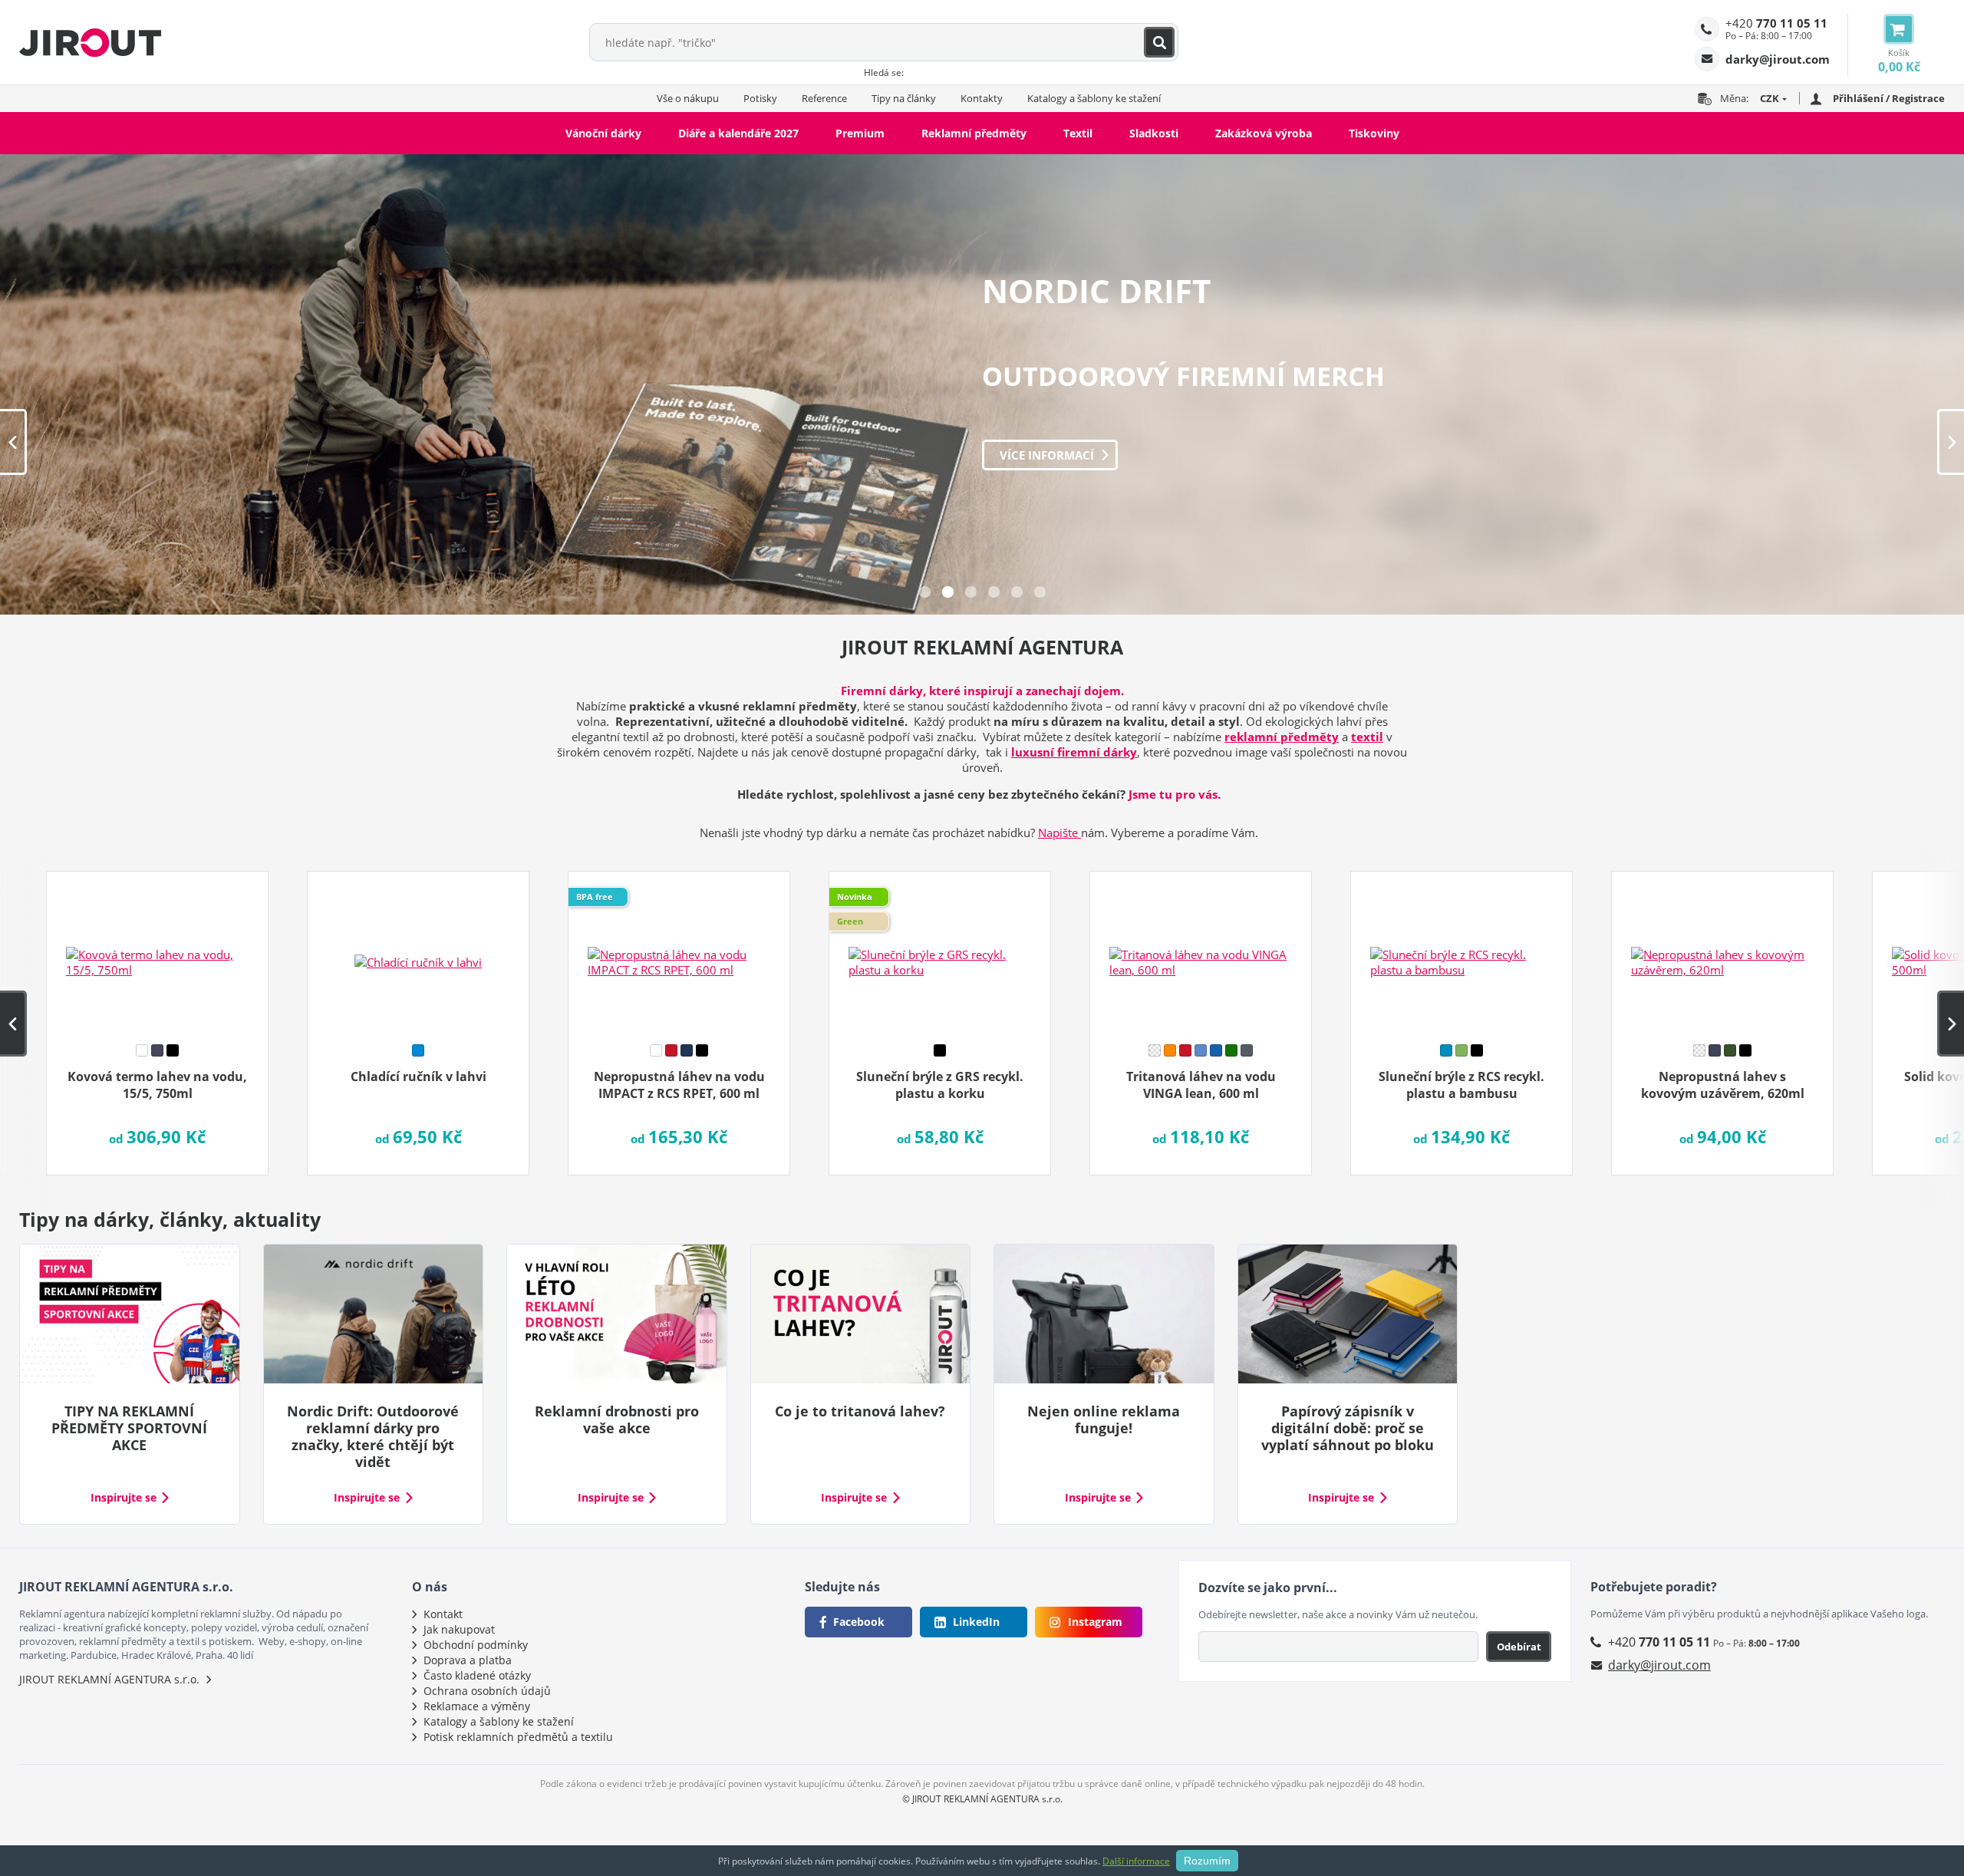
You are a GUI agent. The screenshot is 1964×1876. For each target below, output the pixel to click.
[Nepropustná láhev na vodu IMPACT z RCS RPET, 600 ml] (679, 952)
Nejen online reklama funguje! (1104, 1419)
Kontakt (443, 1614)
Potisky (760, 98)
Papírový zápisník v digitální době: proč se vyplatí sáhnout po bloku (1348, 1428)
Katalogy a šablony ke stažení (1094, 98)
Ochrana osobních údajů (487, 1691)
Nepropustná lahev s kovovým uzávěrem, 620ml (1723, 1085)
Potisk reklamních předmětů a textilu (518, 1737)
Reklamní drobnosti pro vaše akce (617, 1419)
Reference (824, 98)
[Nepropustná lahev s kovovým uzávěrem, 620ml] (1722, 952)
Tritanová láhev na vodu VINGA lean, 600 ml (1201, 1085)
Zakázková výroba (1264, 133)
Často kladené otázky (477, 1675)
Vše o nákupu (688, 98)
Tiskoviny (1374, 133)
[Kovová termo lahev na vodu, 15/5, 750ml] (157, 952)
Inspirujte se (124, 1498)
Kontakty (982, 98)
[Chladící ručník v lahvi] (418, 952)
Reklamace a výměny (477, 1706)
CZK (1770, 98)
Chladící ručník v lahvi (419, 1076)
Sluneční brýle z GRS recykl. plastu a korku (940, 1085)
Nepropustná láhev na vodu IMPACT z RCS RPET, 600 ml (679, 1085)
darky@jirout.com (1659, 1665)
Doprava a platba (468, 1660)
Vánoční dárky (603, 133)
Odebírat (1519, 1647)
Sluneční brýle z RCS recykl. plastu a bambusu (1461, 1085)
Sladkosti (1154, 133)
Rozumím (1207, 1861)
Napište (1059, 832)
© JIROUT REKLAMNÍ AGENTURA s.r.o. (982, 1799)
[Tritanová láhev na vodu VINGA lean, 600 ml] (1201, 952)
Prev (13, 442)
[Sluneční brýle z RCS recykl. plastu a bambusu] (1461, 952)
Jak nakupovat (459, 1629)
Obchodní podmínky (476, 1645)
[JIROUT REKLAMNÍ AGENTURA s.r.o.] (90, 42)
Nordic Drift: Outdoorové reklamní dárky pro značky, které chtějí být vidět (373, 1436)
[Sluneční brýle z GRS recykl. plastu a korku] (940, 952)
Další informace (1136, 1861)
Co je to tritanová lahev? (860, 1411)
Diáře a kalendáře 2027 (738, 133)
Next (1951, 442)
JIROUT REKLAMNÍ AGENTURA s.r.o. (109, 1679)
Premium (860, 133)
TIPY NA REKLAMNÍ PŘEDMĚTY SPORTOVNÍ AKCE (129, 1428)
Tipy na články (904, 98)
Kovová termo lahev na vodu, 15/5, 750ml (157, 1085)
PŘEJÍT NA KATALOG (1056, 455)
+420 (1776, 23)
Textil (1078, 133)
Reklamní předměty (974, 133)
